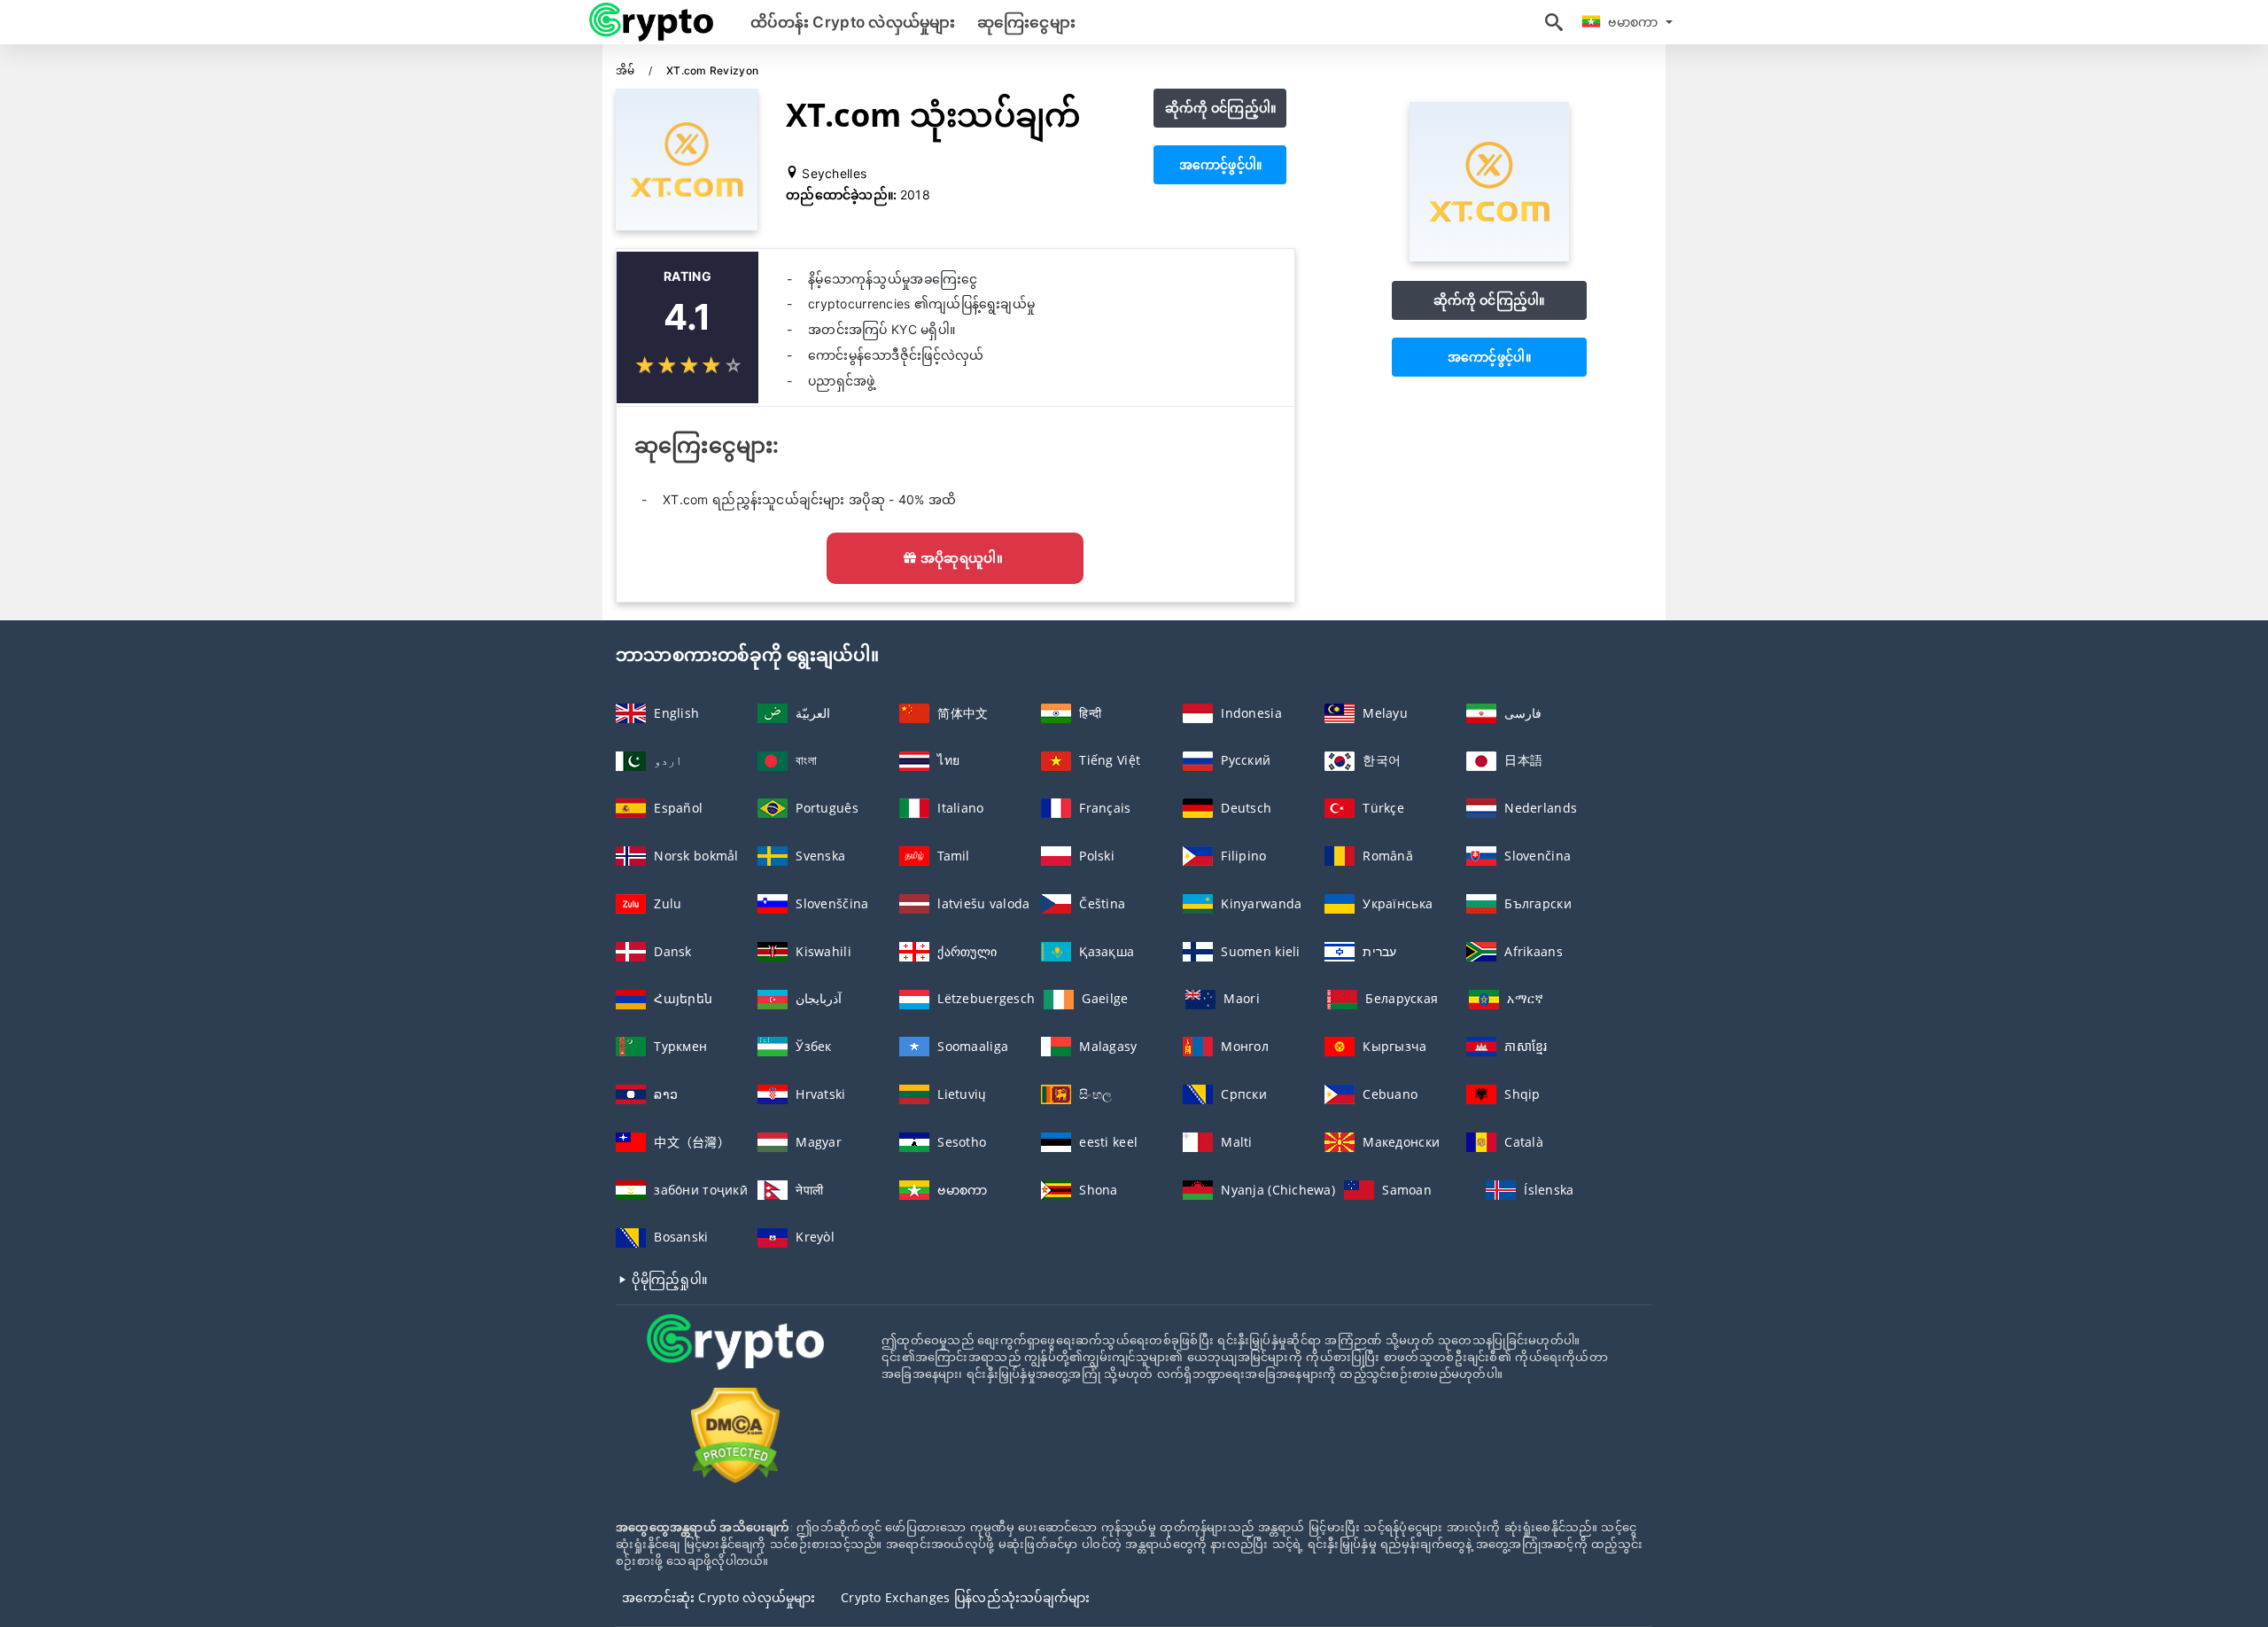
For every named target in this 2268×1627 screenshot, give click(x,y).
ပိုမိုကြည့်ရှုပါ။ (668, 1279)
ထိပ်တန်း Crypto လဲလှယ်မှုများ (853, 22)
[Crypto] (735, 1358)
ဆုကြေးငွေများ (1026, 22)
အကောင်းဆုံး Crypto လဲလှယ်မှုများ (719, 1597)
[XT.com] (1489, 257)
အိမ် (627, 70)
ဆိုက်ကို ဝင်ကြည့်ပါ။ (1221, 108)
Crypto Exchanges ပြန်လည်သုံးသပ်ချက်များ (966, 1597)
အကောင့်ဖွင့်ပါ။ (1221, 164)
